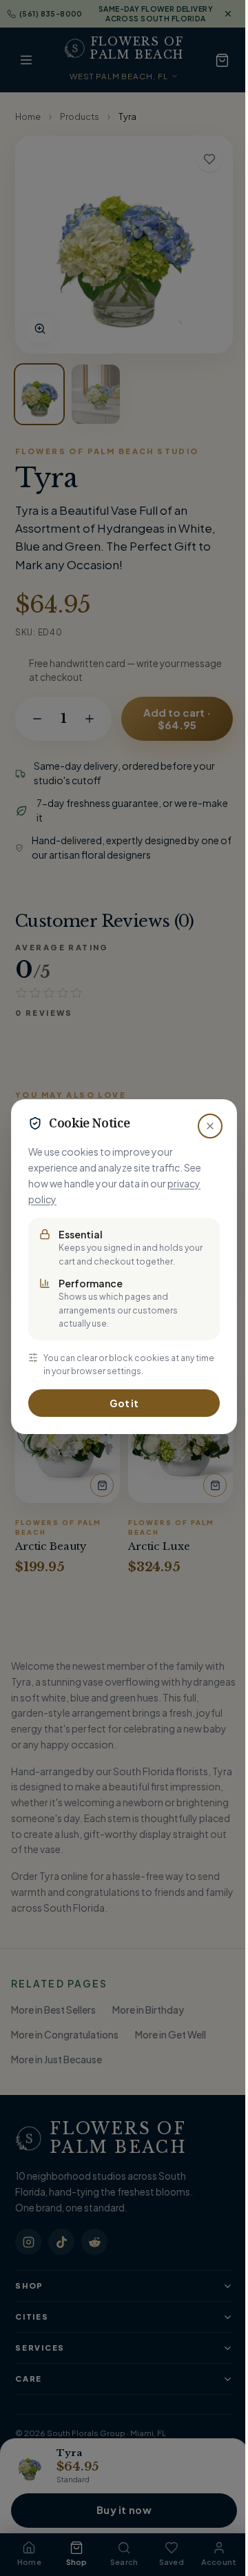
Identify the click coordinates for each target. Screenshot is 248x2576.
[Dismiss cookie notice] (210, 1126)
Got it (124, 1403)
